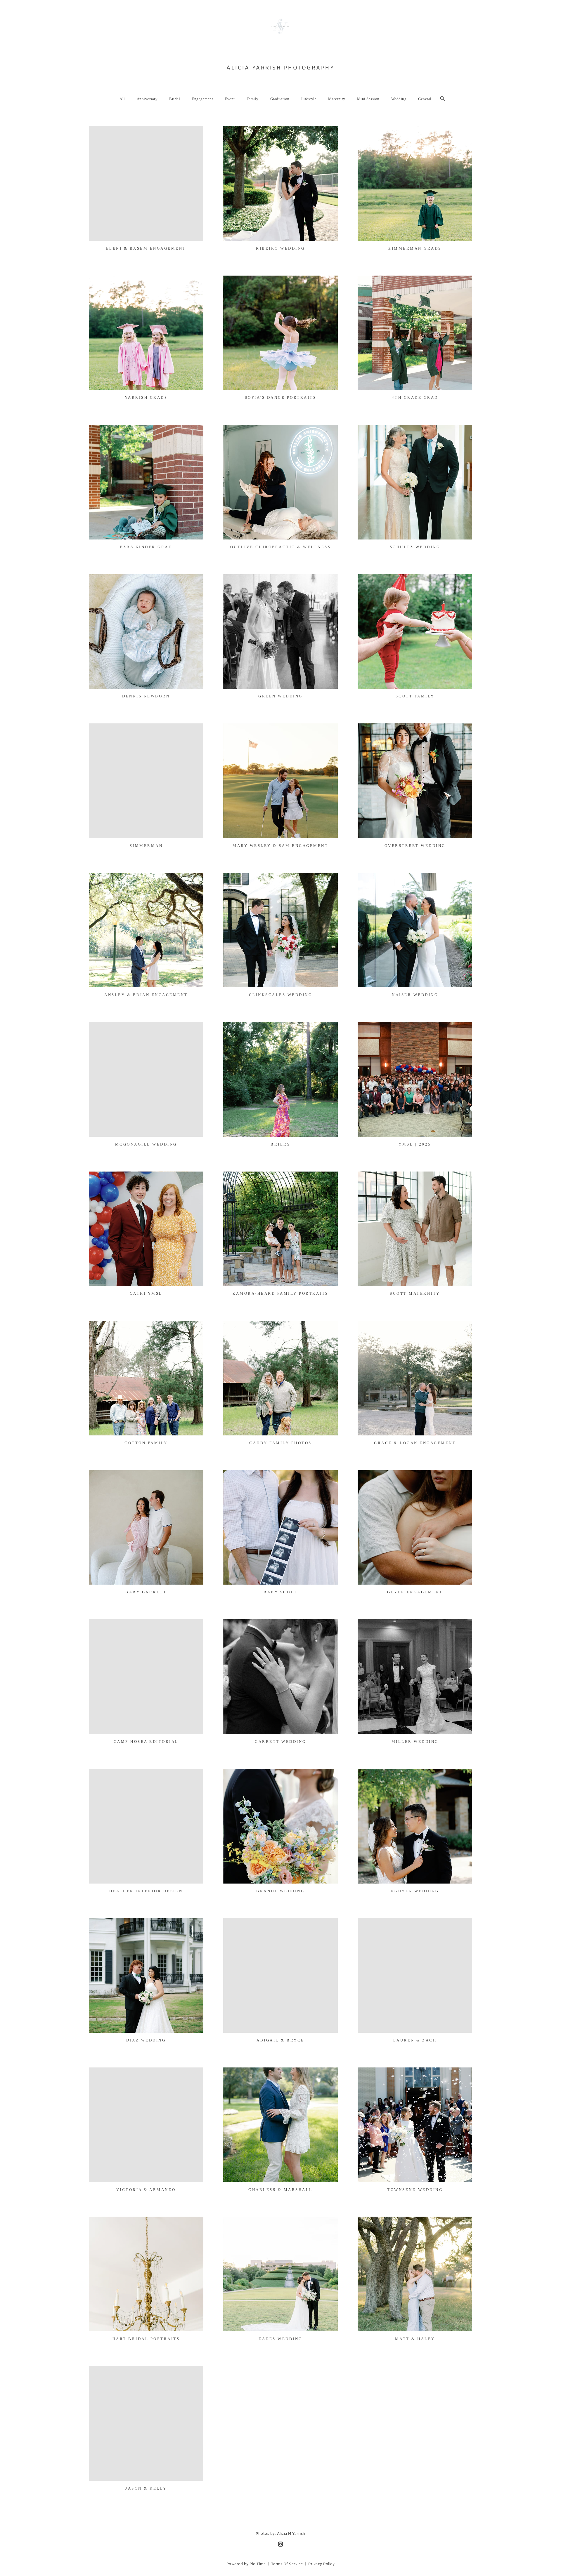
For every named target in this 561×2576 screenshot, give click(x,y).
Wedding (399, 99)
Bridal (175, 99)
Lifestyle (309, 99)
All (122, 99)
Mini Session (368, 99)
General (425, 99)
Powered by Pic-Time (246, 2564)
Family (253, 99)
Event (230, 99)
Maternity (337, 99)
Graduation (280, 99)
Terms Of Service (287, 2564)
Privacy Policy (321, 2564)
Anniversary (147, 99)
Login (99, 134)
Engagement (202, 99)
